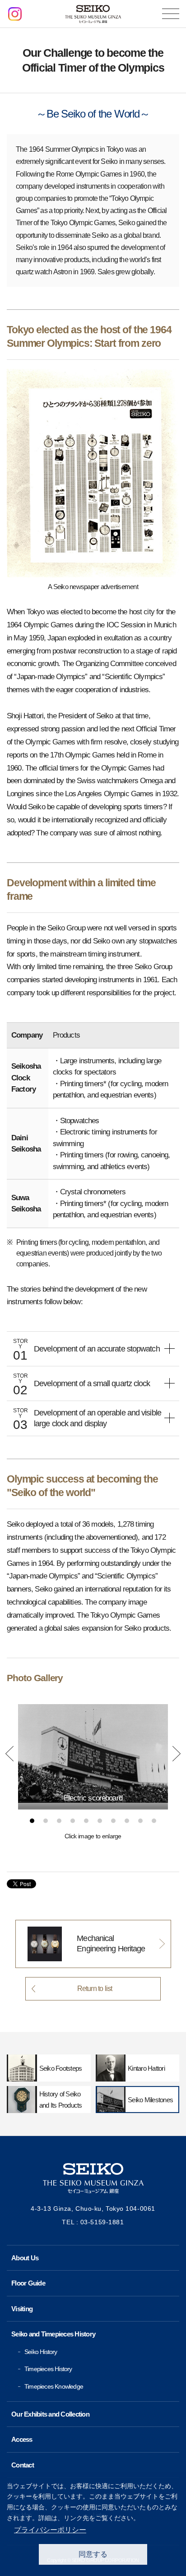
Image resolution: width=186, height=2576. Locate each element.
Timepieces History (48, 2369)
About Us (25, 2258)
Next (177, 1754)
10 (154, 1821)
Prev (9, 1754)
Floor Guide (28, 2283)
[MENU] (171, 14)
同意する (93, 2554)
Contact (23, 2465)
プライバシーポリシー (50, 2530)
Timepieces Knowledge (54, 2386)
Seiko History (41, 2352)
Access (22, 2439)
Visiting (22, 2309)
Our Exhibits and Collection (50, 2414)
